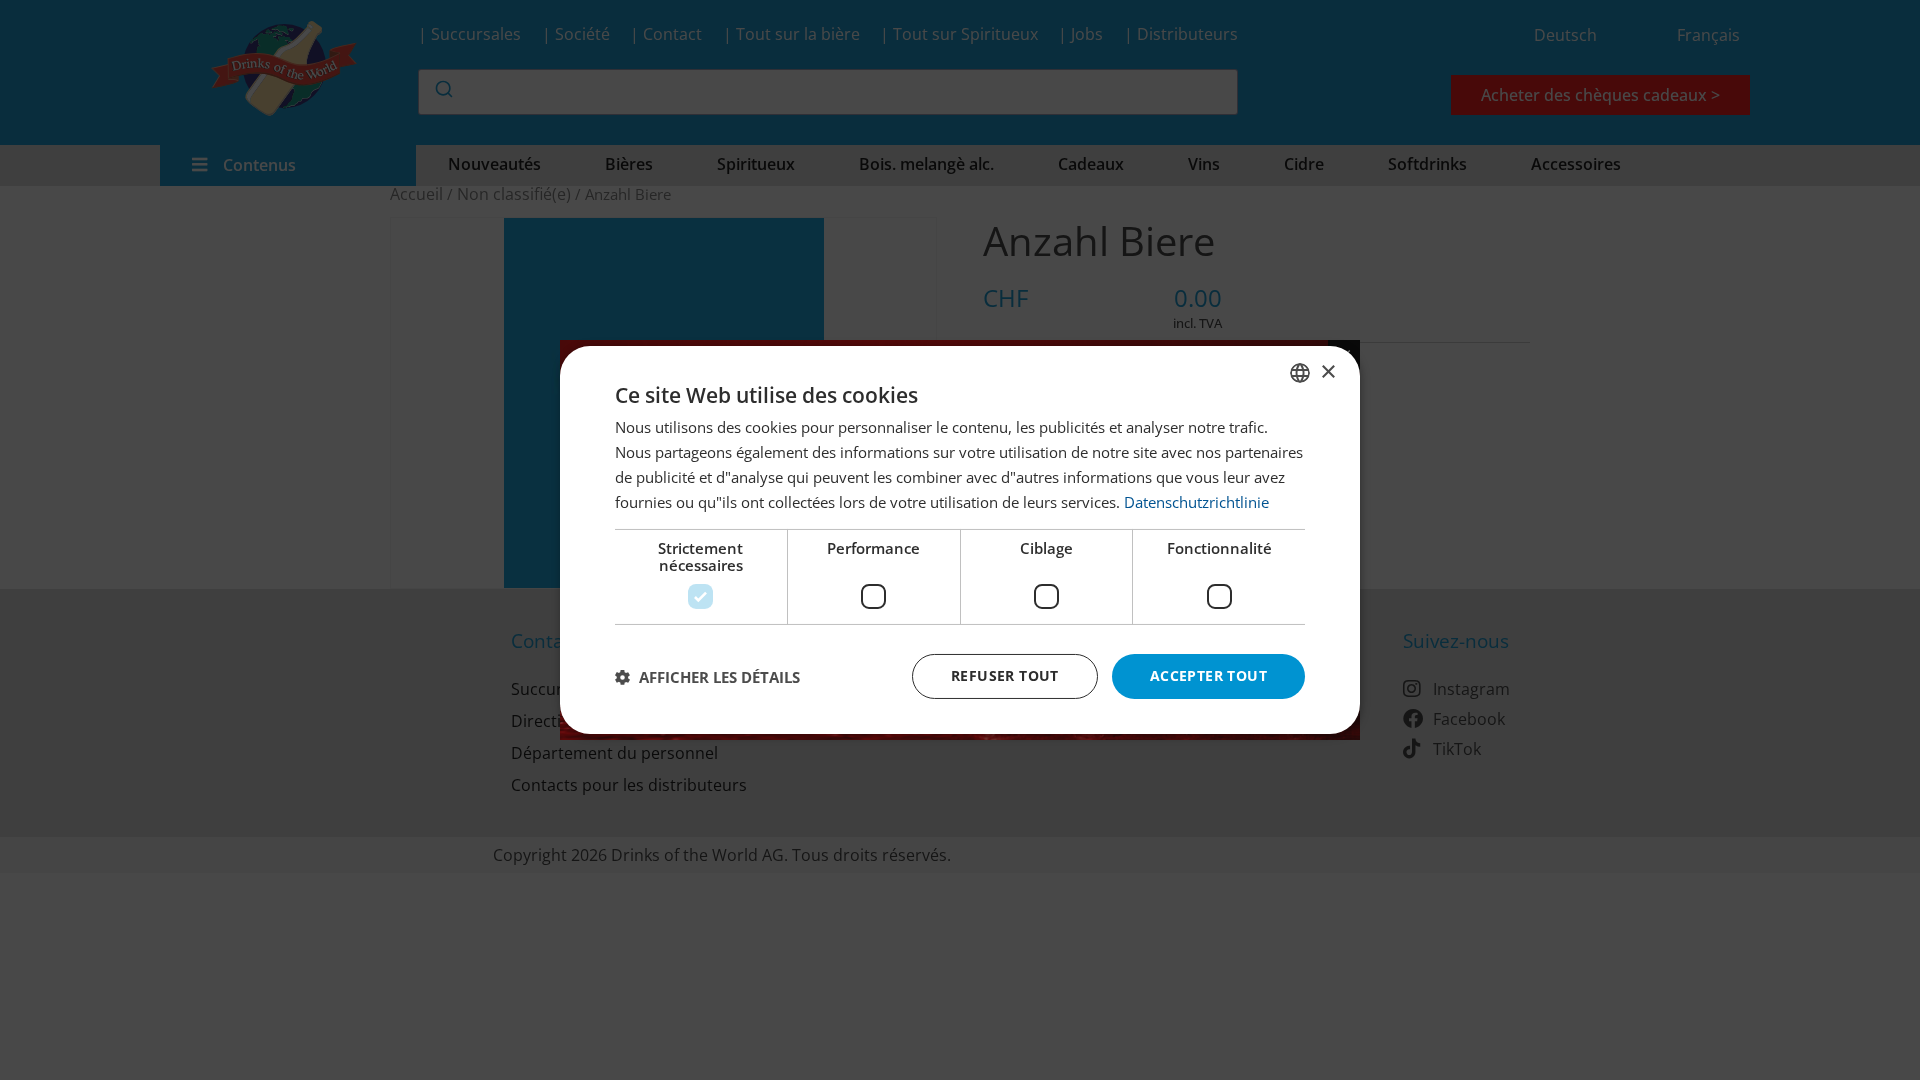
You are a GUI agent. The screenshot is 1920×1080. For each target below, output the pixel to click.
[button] (707, 677)
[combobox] (1300, 373)
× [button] (1327, 371)
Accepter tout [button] (1208, 675)
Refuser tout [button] (1005, 675)
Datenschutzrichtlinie (1196, 502)
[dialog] (960, 540)
